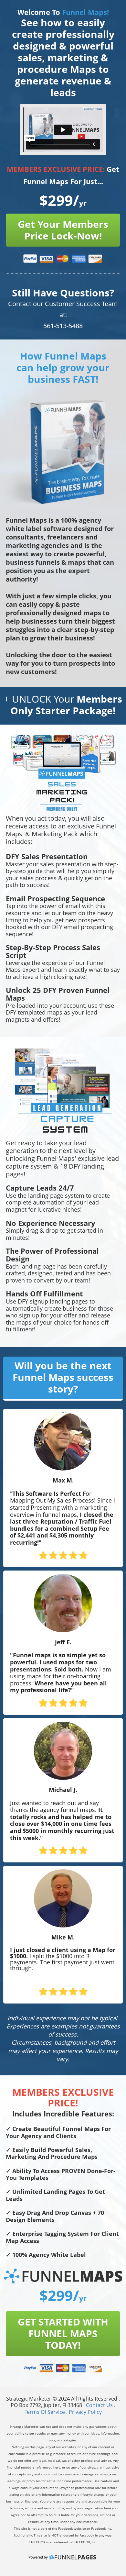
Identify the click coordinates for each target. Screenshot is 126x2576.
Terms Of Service (45, 2412)
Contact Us (100, 2405)
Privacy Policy (85, 2412)
